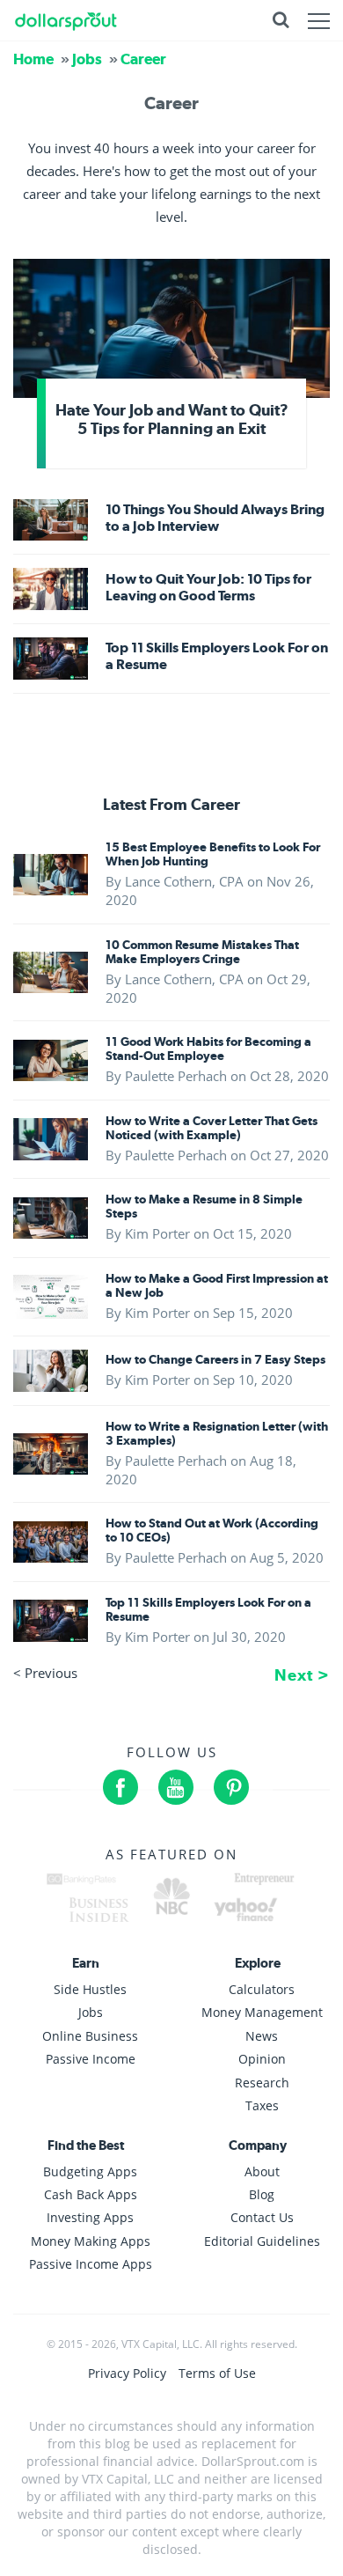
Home (33, 59)
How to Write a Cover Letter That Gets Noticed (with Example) (212, 1128)
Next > (302, 1675)
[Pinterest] (231, 1787)
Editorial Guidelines (262, 2241)
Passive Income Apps (91, 2264)
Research (262, 2082)
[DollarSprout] (66, 20)
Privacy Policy (129, 2373)
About (262, 2171)
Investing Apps (90, 2217)
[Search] (281, 20)
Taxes (262, 2105)
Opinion (262, 2059)
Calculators (262, 1989)
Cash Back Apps (91, 2194)
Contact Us (262, 2217)
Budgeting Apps (90, 2171)
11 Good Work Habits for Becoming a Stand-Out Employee (208, 1049)
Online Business (90, 2036)
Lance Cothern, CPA (184, 881)
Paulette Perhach (176, 1076)
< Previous (45, 1673)
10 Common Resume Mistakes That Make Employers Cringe (202, 952)
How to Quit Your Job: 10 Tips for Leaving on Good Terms (208, 587)
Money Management (262, 2012)
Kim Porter (157, 1233)
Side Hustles (90, 1989)
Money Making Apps (91, 2241)
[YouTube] (176, 1787)
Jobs (87, 59)
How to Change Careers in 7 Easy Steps (215, 1359)
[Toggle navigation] (319, 20)
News (262, 2036)
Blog (262, 2194)
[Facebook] (120, 1787)
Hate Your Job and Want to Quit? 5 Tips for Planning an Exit (172, 419)
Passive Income (91, 2059)
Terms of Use (217, 2373)
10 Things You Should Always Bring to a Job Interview (215, 518)
